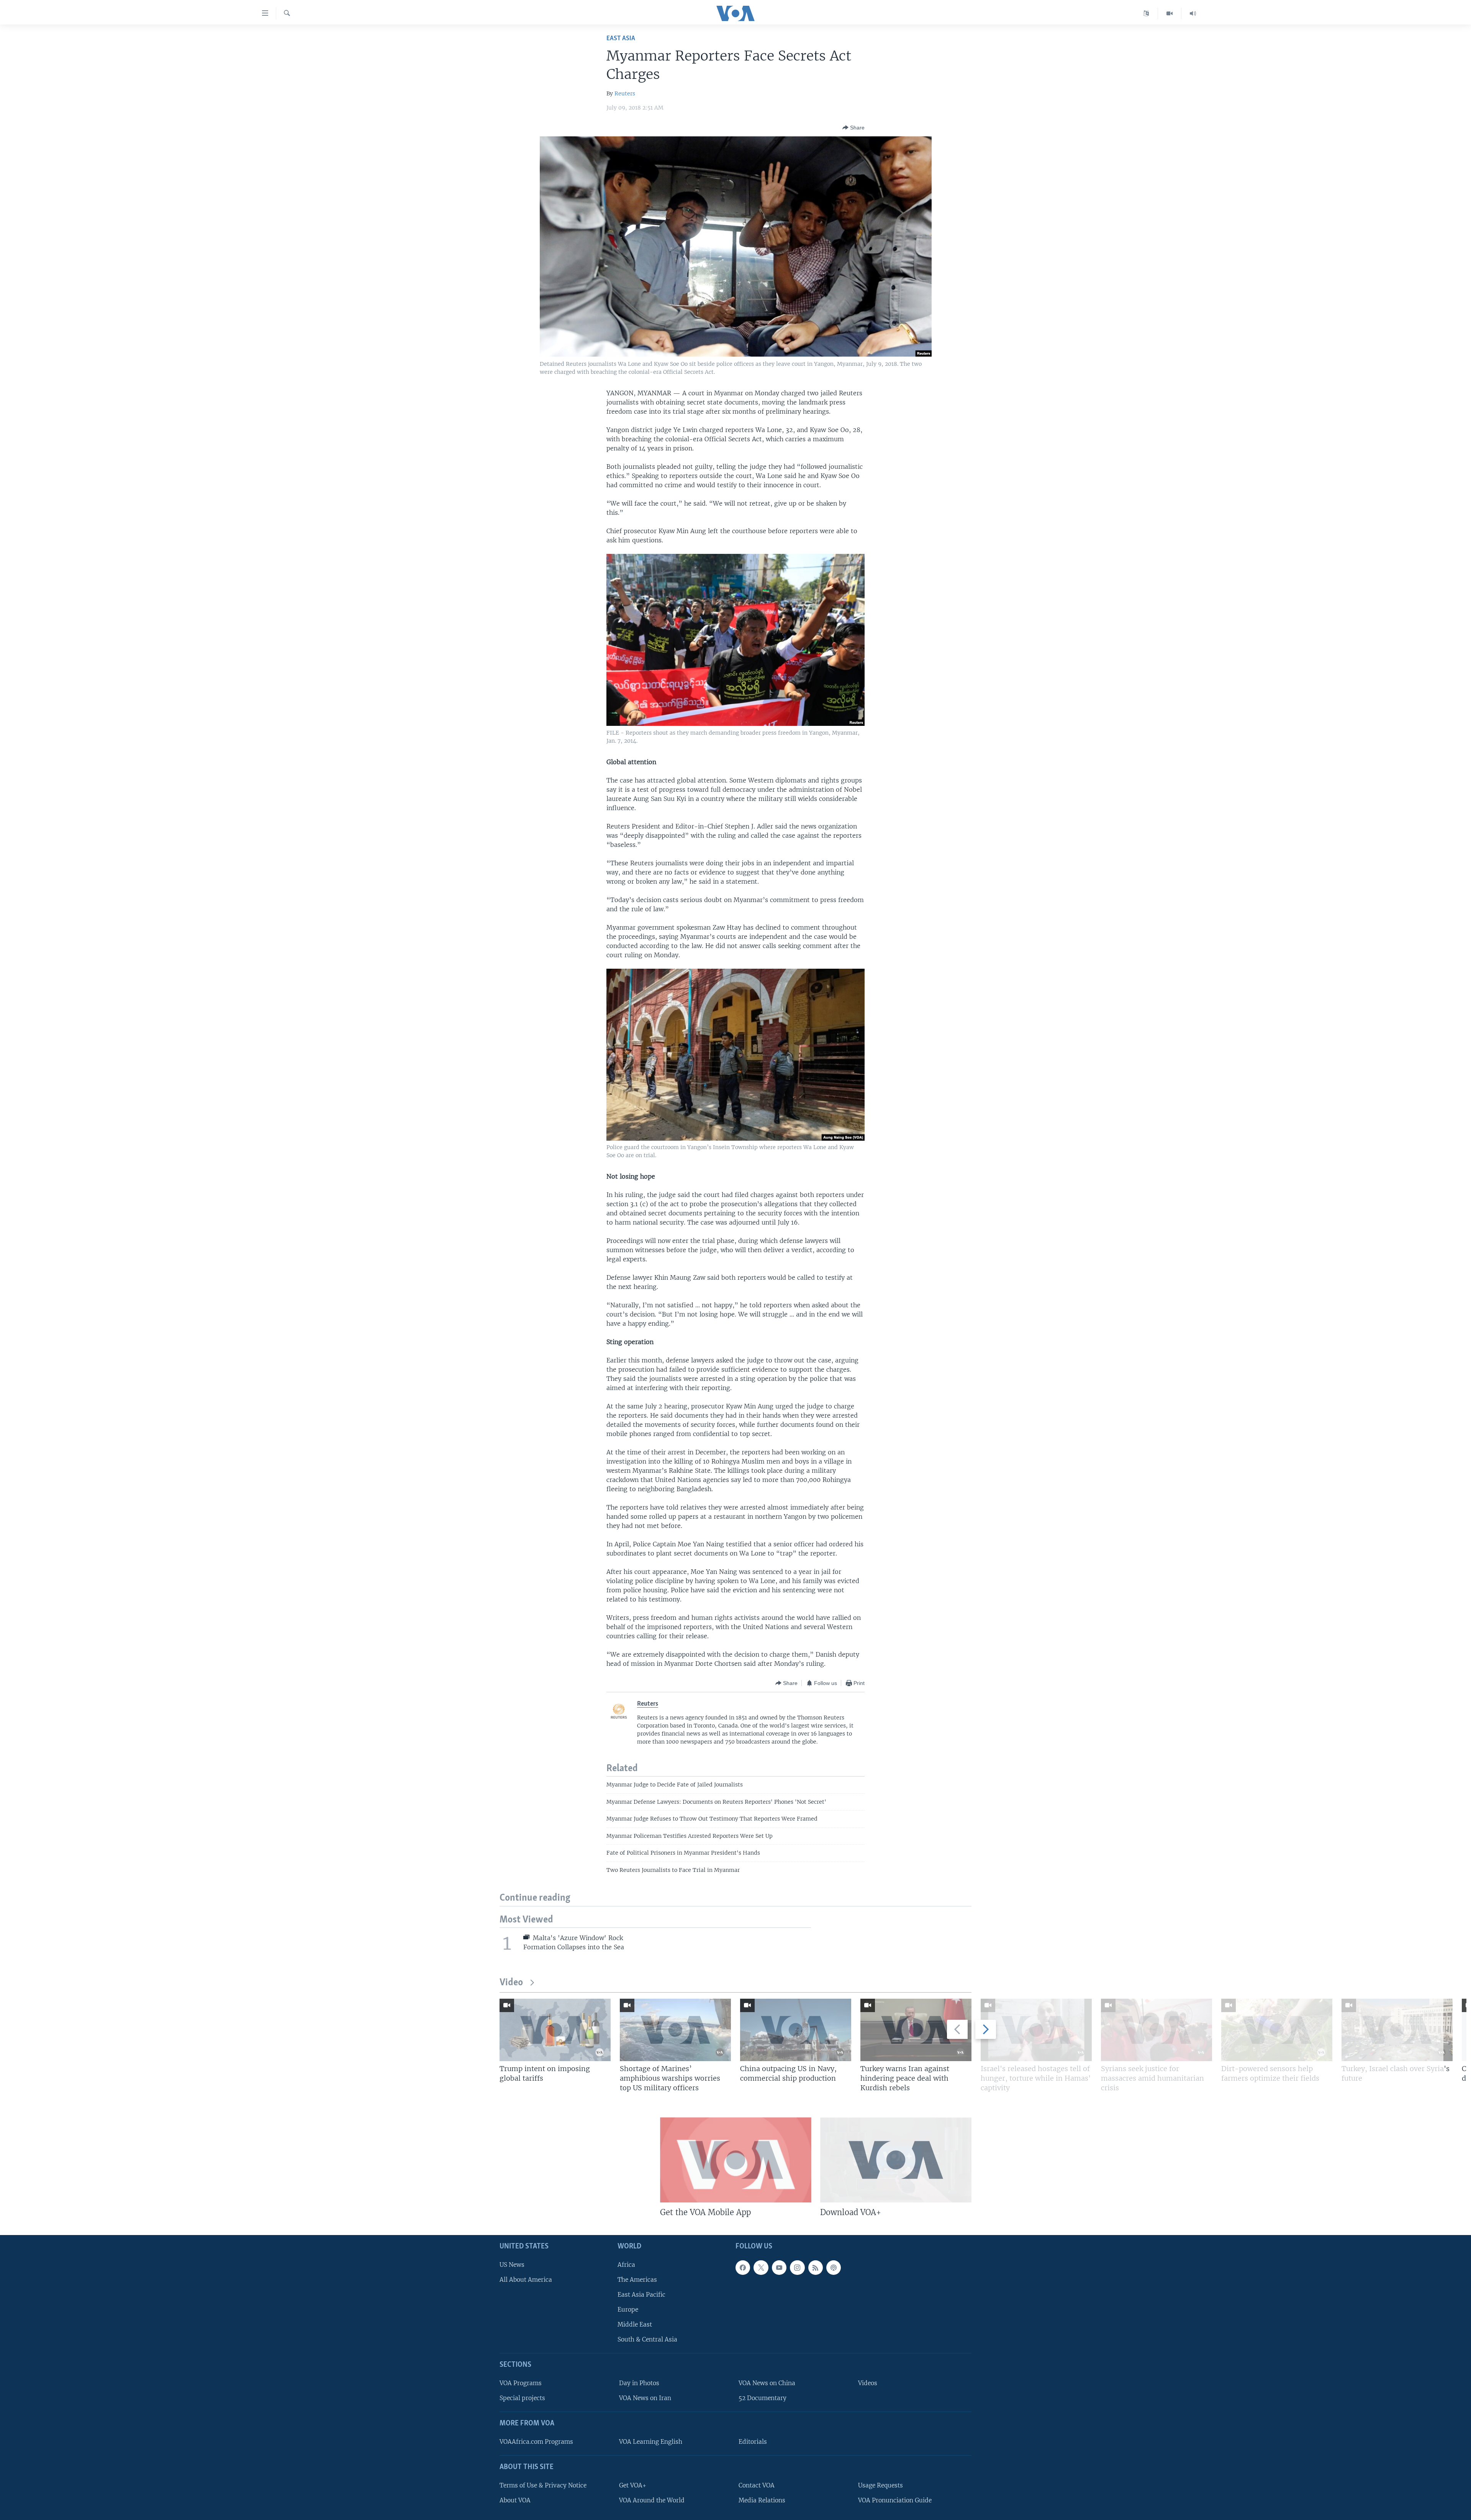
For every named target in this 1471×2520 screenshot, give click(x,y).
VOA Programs (521, 2383)
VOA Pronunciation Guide (895, 2500)
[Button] (853, 128)
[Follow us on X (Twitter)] (761, 2267)
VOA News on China (767, 2383)
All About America (526, 2280)
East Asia (621, 38)
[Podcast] (834, 2267)
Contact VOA (757, 2485)
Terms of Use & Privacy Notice (543, 2485)
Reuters (625, 93)
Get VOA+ (633, 2485)
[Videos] (1170, 13)
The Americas (637, 2280)
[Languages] (1146, 13)
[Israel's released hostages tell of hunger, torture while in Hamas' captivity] (1036, 2030)
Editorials (753, 2442)
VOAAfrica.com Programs (536, 2442)
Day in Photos (639, 2383)
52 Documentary (763, 2398)
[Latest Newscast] (1193, 13)
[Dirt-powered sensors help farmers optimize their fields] (1277, 2030)
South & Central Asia (647, 2339)
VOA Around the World (652, 2500)
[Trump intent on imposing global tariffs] (555, 2030)
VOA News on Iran (645, 2398)
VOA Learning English (651, 2442)
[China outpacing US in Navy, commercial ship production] (796, 2030)
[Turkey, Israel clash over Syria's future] (1397, 2030)
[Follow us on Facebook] (743, 2267)
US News (512, 2264)
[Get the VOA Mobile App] (736, 2160)
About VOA (515, 2500)
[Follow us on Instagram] (797, 2267)
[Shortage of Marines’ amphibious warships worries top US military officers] (675, 2030)
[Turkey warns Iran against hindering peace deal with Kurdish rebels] (916, 2030)
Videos (868, 2383)
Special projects (522, 2398)
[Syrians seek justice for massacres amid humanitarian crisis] (1156, 2030)
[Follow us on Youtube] (779, 2267)
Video (511, 1983)
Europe (628, 2310)
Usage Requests (880, 2485)
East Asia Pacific (641, 2295)
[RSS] (816, 2267)
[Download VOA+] (896, 2160)
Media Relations (762, 2500)
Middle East (635, 2324)
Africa (626, 2264)
